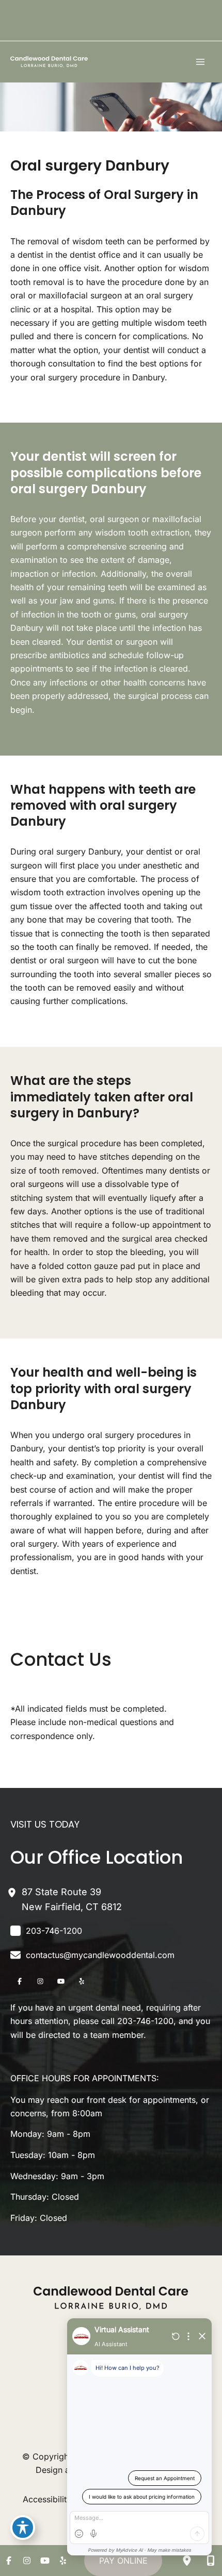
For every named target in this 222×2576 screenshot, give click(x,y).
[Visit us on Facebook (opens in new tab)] (20, 1981)
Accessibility (47, 2499)
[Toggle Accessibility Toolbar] (23, 2528)
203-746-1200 (145, 2021)
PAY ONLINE (123, 2561)
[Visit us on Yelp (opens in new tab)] (82, 1981)
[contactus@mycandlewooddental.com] (92, 1955)
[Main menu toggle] (200, 62)
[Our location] (187, 2561)
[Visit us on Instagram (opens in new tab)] (40, 1981)
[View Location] (16, 1892)
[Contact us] (211, 2561)
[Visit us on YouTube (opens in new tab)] (61, 1981)
